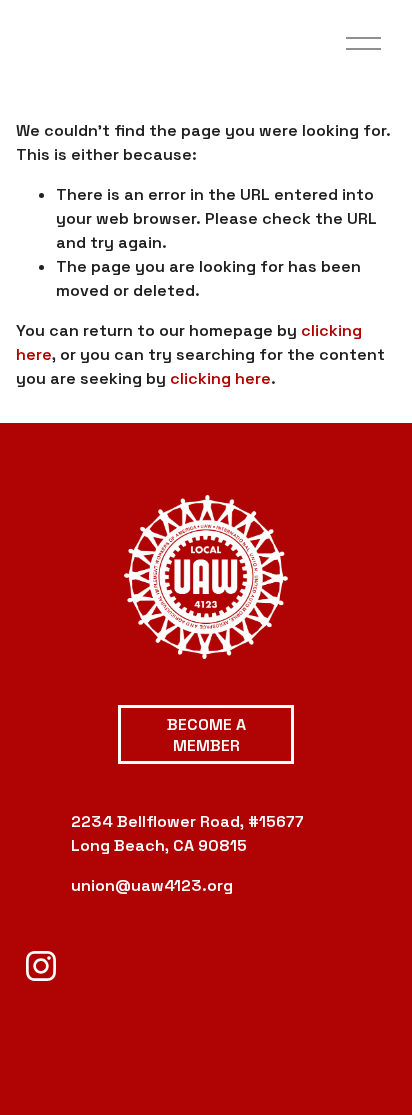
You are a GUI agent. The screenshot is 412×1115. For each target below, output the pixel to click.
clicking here (220, 378)
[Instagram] (41, 966)
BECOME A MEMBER (206, 735)
